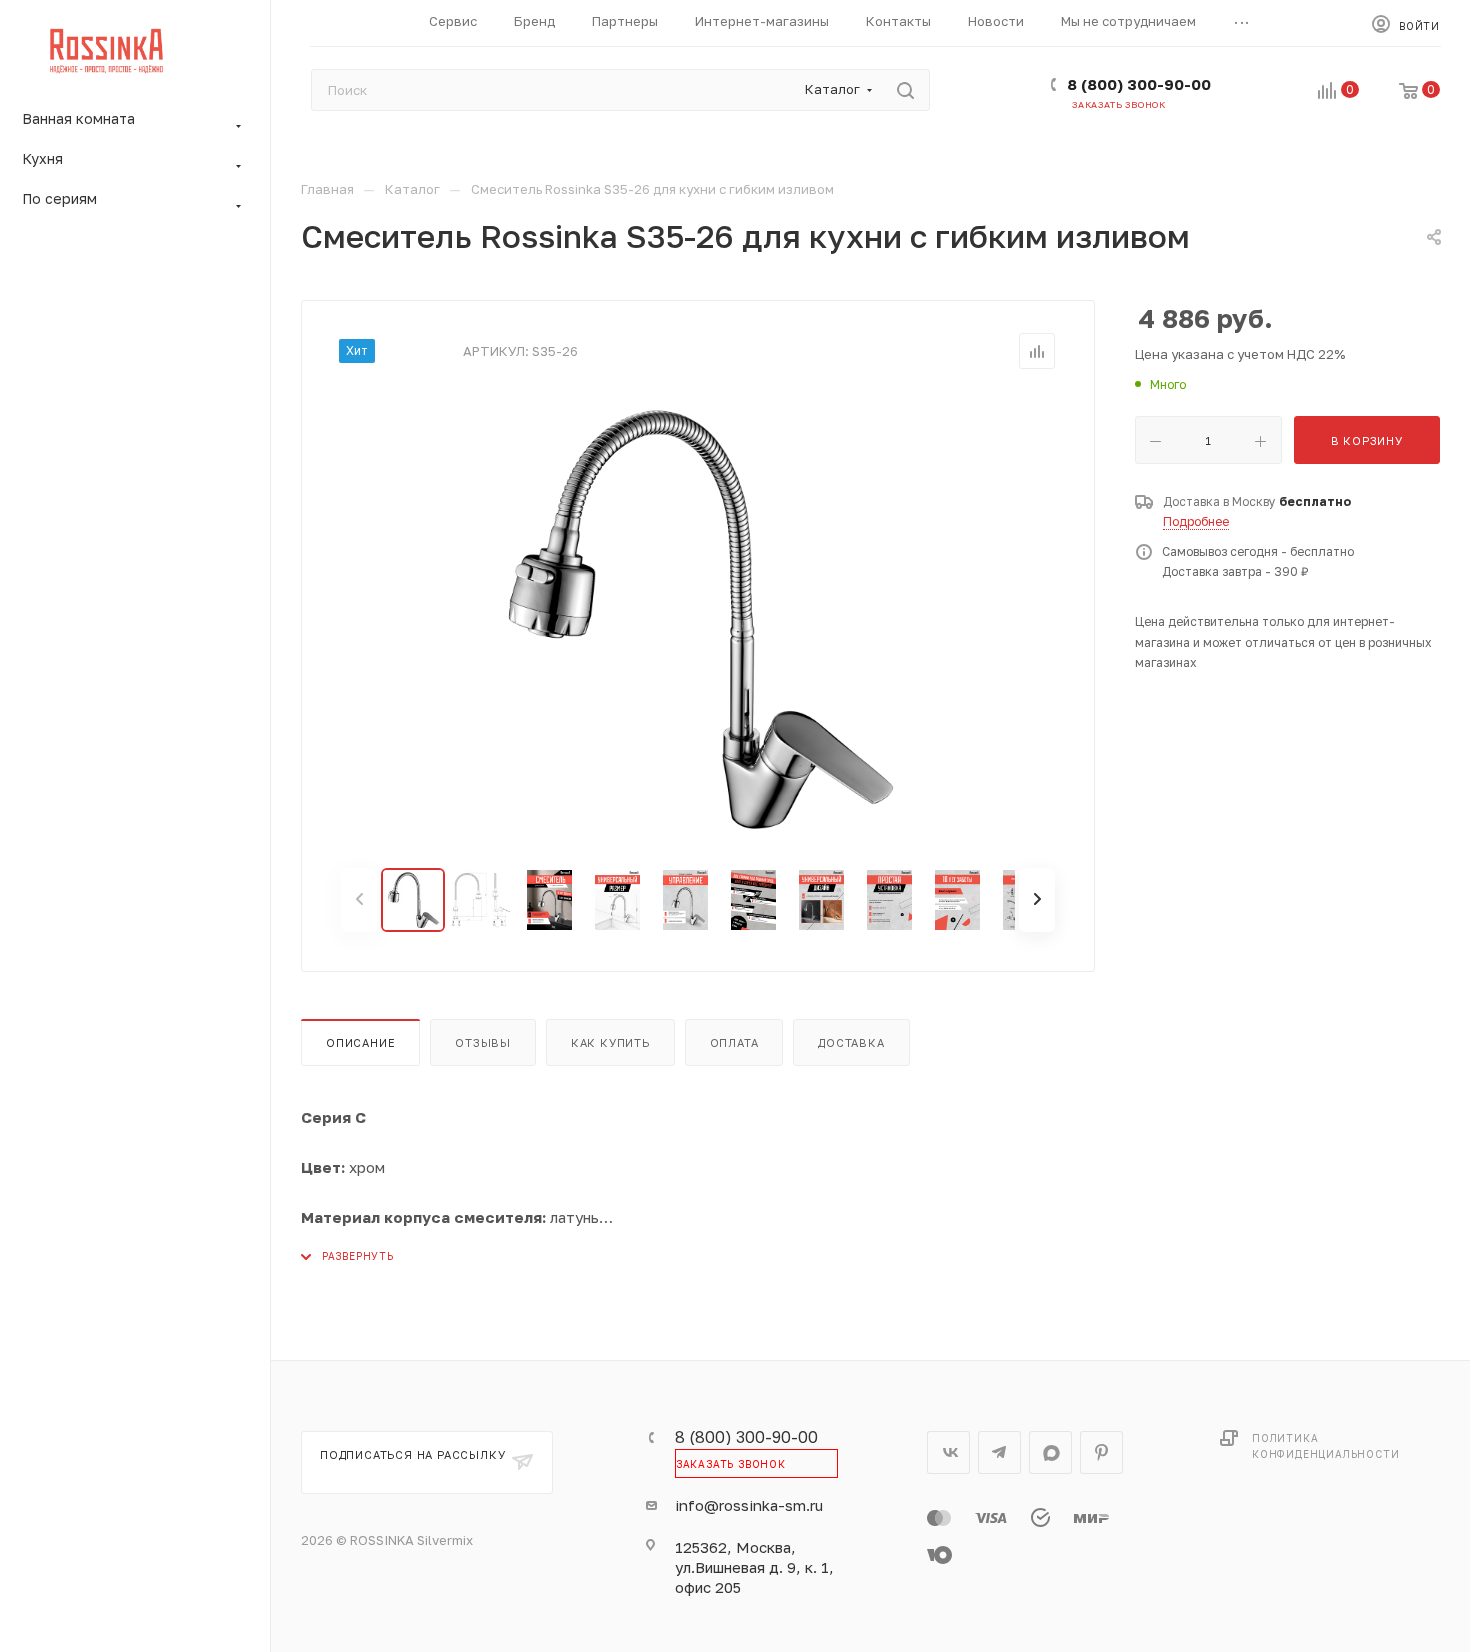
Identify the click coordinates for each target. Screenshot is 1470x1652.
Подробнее (1196, 521)
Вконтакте (948, 1452)
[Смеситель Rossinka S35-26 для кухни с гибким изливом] (698, 619)
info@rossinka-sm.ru (749, 1505)
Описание (360, 1042)
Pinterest (1101, 1452)
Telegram (999, 1452)
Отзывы (483, 1042)
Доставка (851, 1042)
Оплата (734, 1042)
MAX (1050, 1452)
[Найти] (905, 90)
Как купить (610, 1042)
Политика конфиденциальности (1325, 1446)
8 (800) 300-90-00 (1139, 84)
